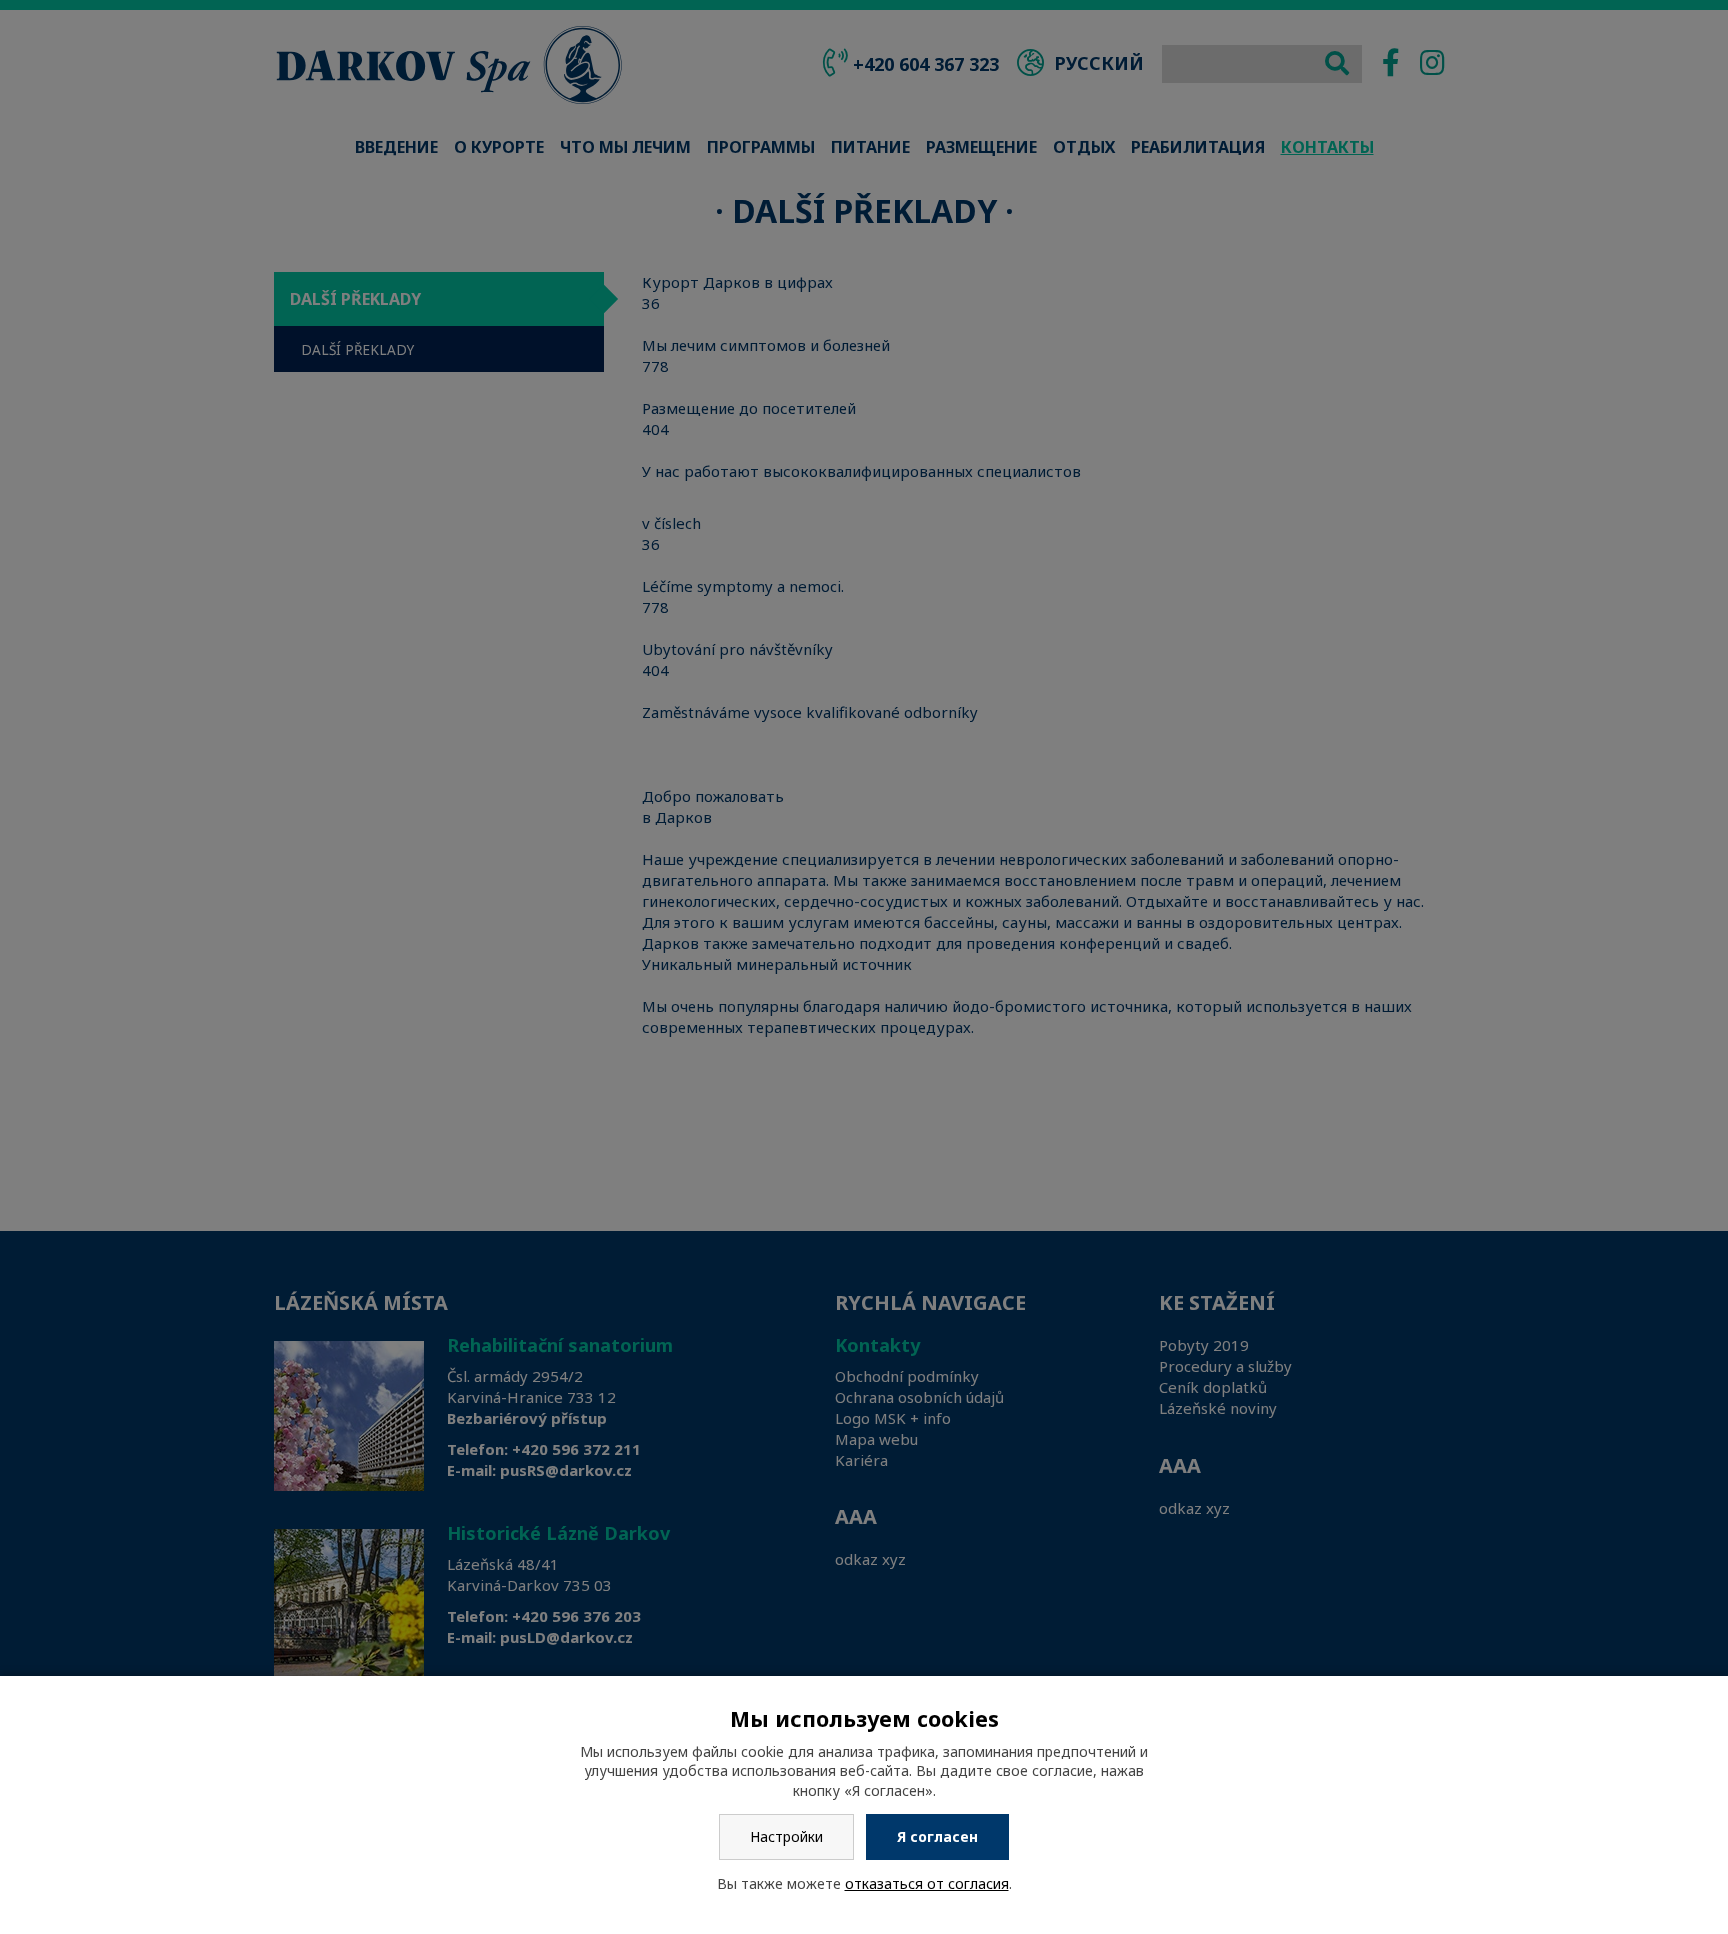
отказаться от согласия (927, 1883)
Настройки (786, 1836)
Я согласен (937, 1836)
